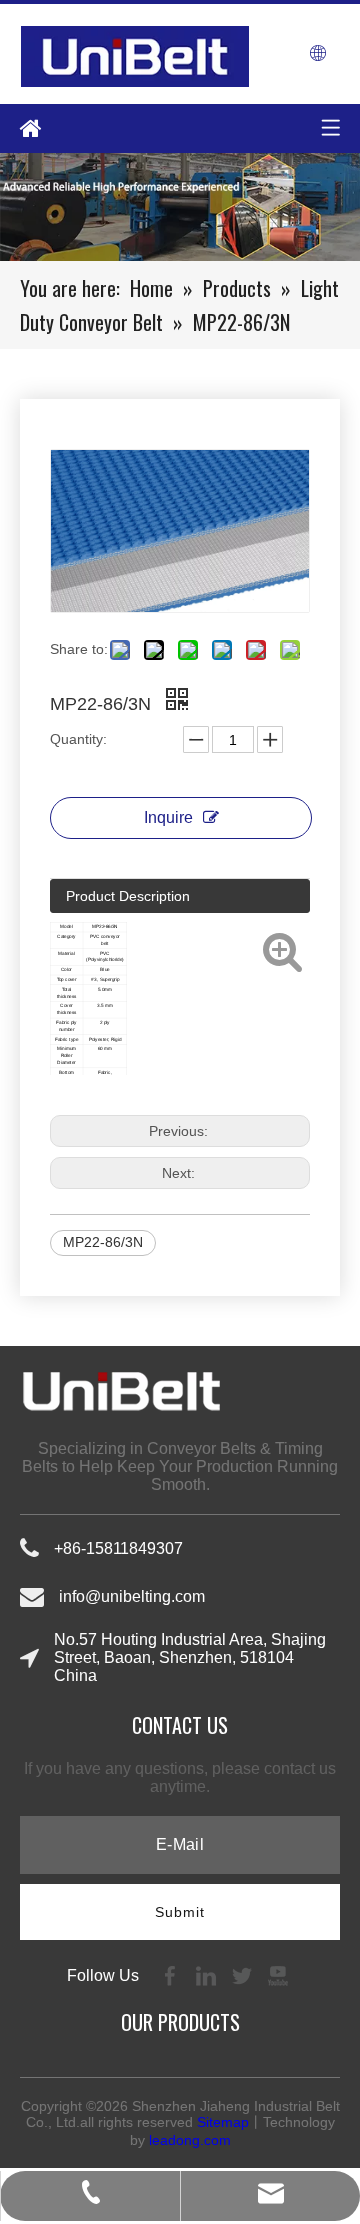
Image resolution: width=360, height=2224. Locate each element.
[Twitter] (244, 1974)
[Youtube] (278, 1974)
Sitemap (223, 2122)
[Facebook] (172, 1974)
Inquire (168, 817)
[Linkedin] (208, 1974)
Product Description (128, 896)
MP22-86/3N (103, 1242)
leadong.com (190, 2140)
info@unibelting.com (132, 1596)
